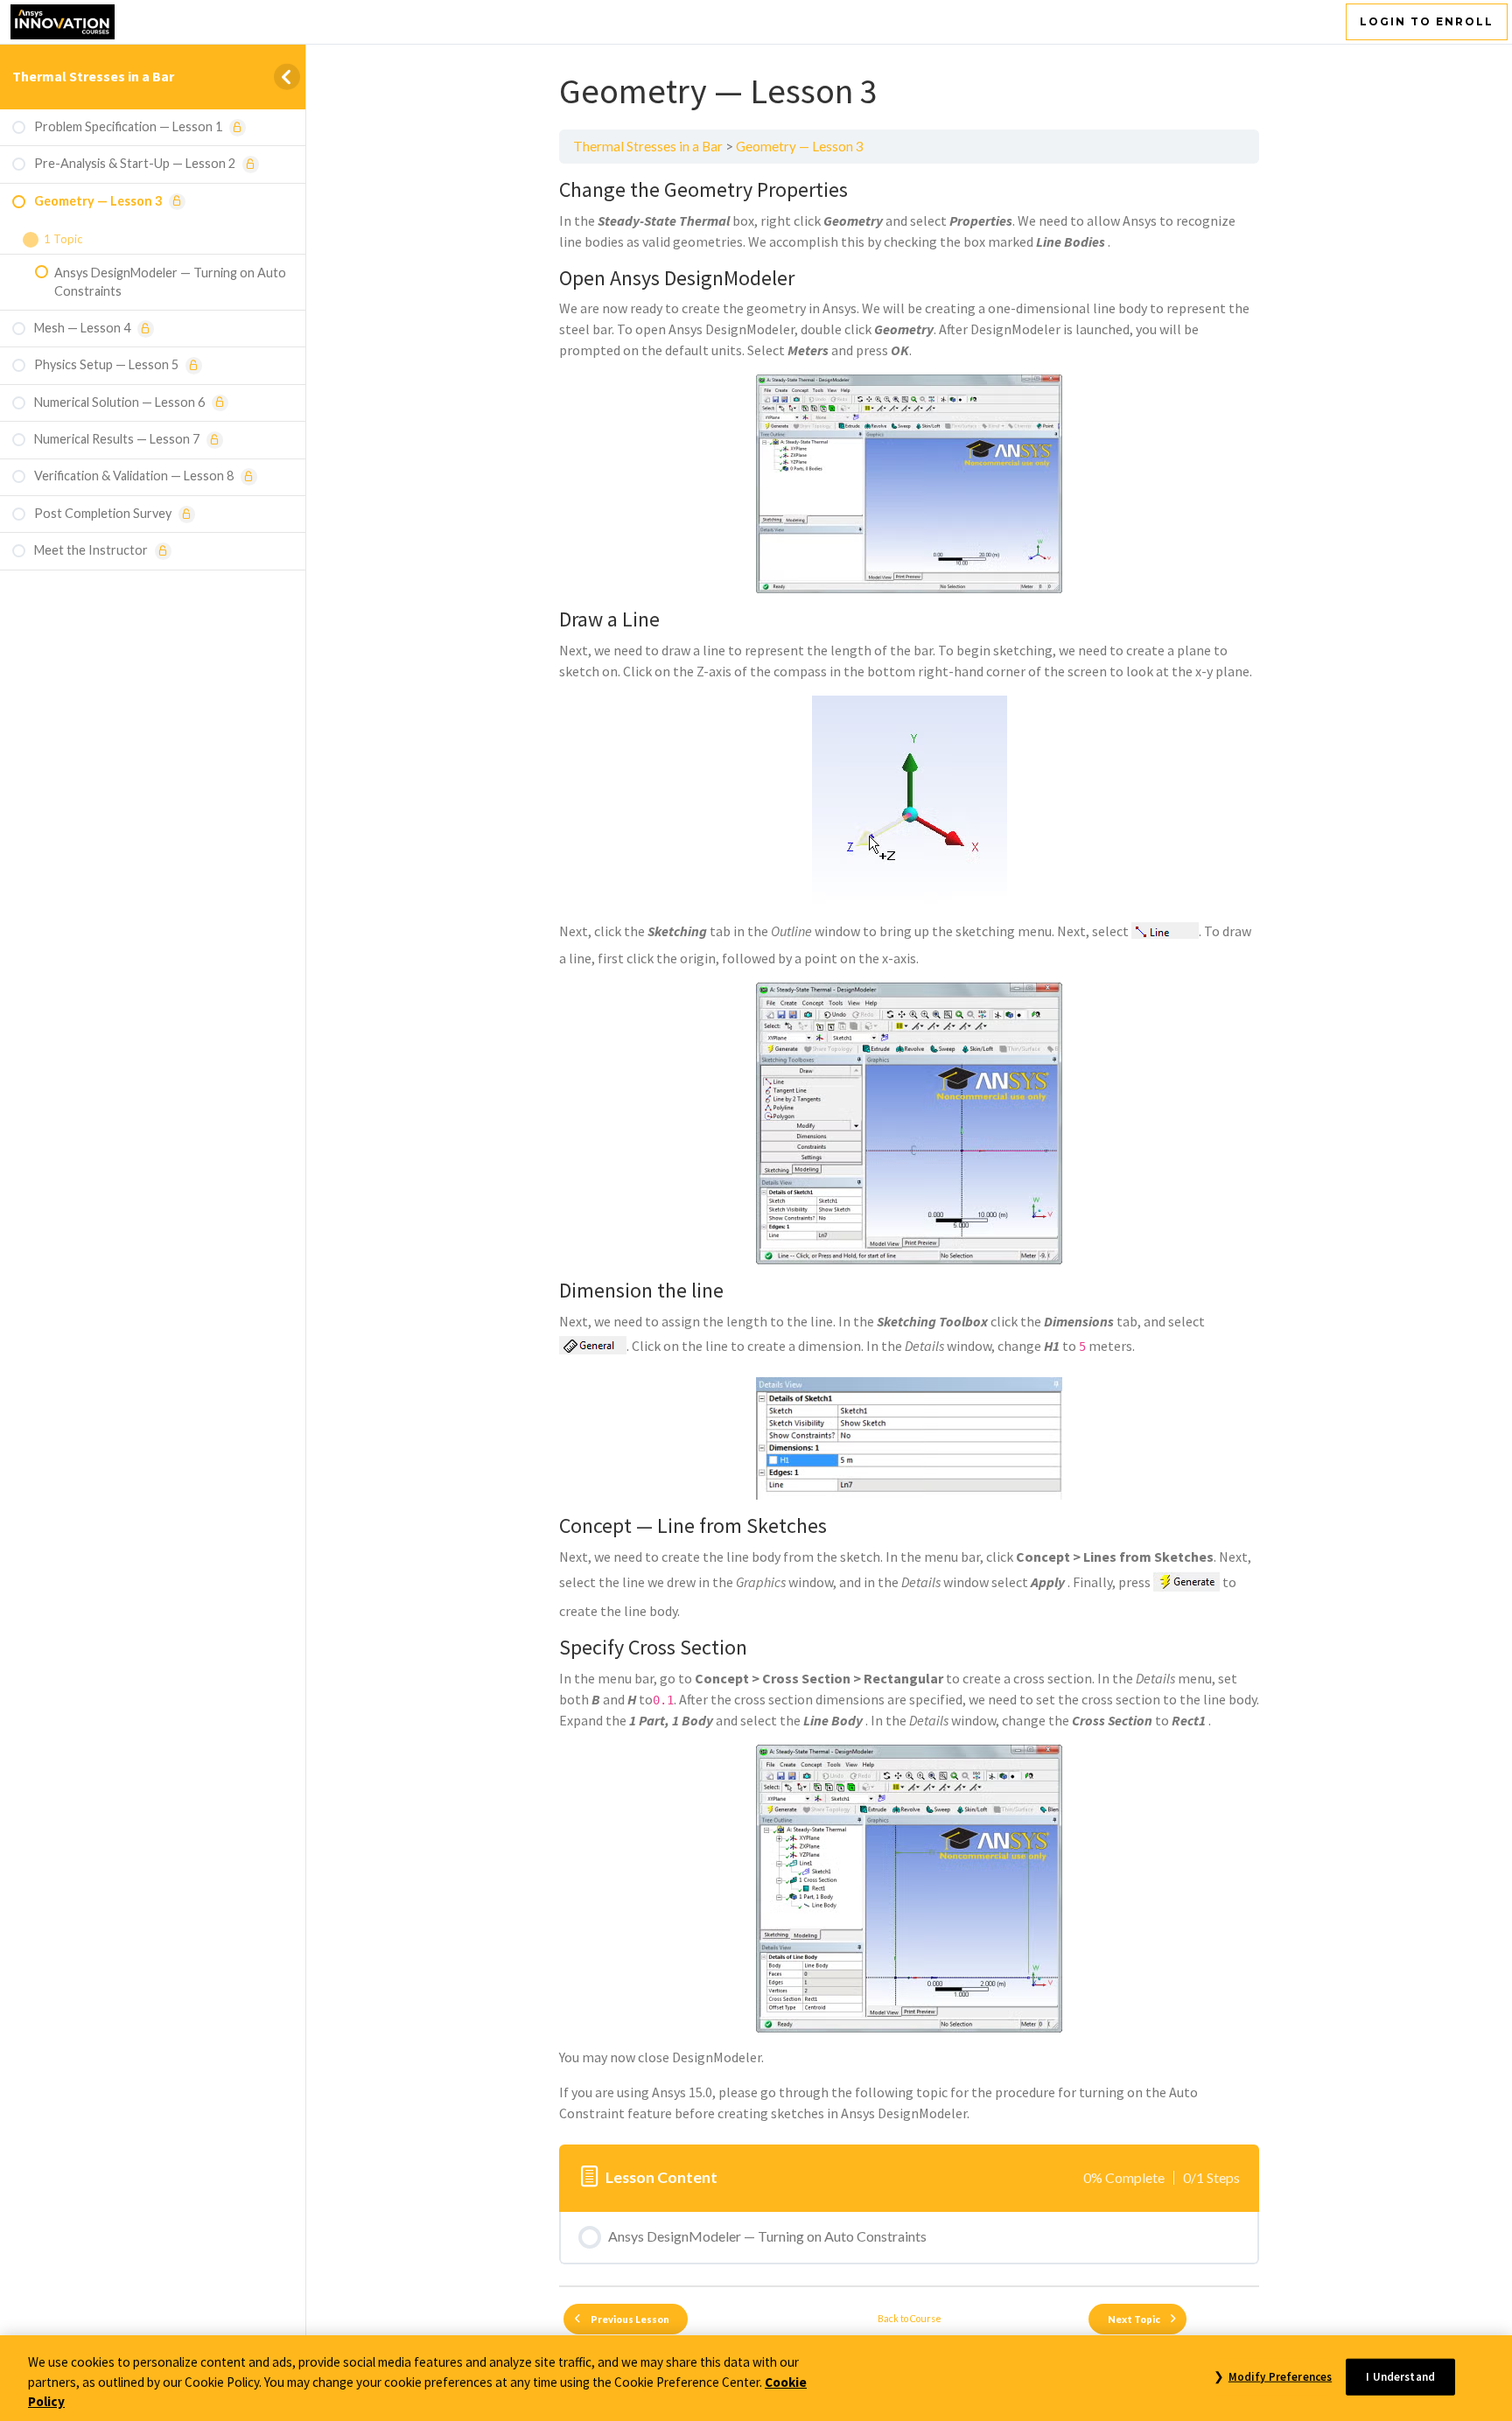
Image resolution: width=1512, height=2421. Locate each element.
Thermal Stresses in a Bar (93, 76)
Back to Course (910, 2318)
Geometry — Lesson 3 (800, 146)
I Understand (1400, 2376)
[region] (756, 2378)
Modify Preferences (1280, 2376)
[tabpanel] (909, 1151)
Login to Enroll (1427, 21)
